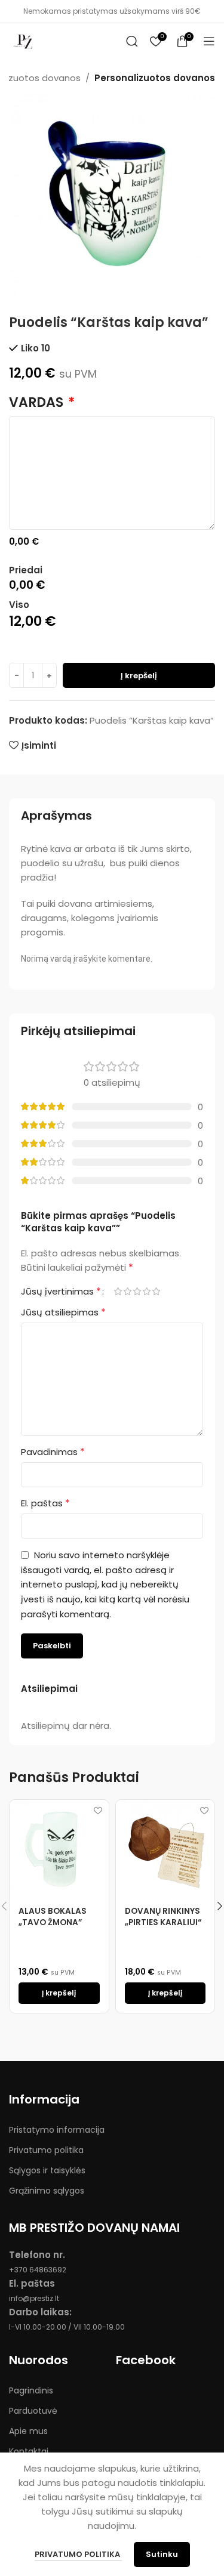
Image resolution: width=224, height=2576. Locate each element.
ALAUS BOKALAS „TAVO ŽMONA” (53, 1917)
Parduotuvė (33, 2411)
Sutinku (162, 2554)
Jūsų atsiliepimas (63, 1312)
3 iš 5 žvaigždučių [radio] (137, 1291)
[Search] (132, 41)
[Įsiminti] (98, 1810)
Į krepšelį (139, 676)
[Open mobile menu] (209, 41)
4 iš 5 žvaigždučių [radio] (146, 1291)
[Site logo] (24, 40)
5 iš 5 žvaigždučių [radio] (156, 1291)
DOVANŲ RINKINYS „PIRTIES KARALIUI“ (163, 1917)
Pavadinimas (53, 1452)
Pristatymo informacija (57, 2130)
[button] (59, 1993)
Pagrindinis (31, 2390)
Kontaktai (29, 2451)
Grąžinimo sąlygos (47, 2191)
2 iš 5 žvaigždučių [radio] (127, 1291)
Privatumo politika (46, 2150)
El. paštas (45, 1503)
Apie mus (28, 2431)
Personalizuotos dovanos (155, 78)
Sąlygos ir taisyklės (47, 2170)
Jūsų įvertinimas (61, 1292)
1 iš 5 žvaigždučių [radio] (118, 1291)
